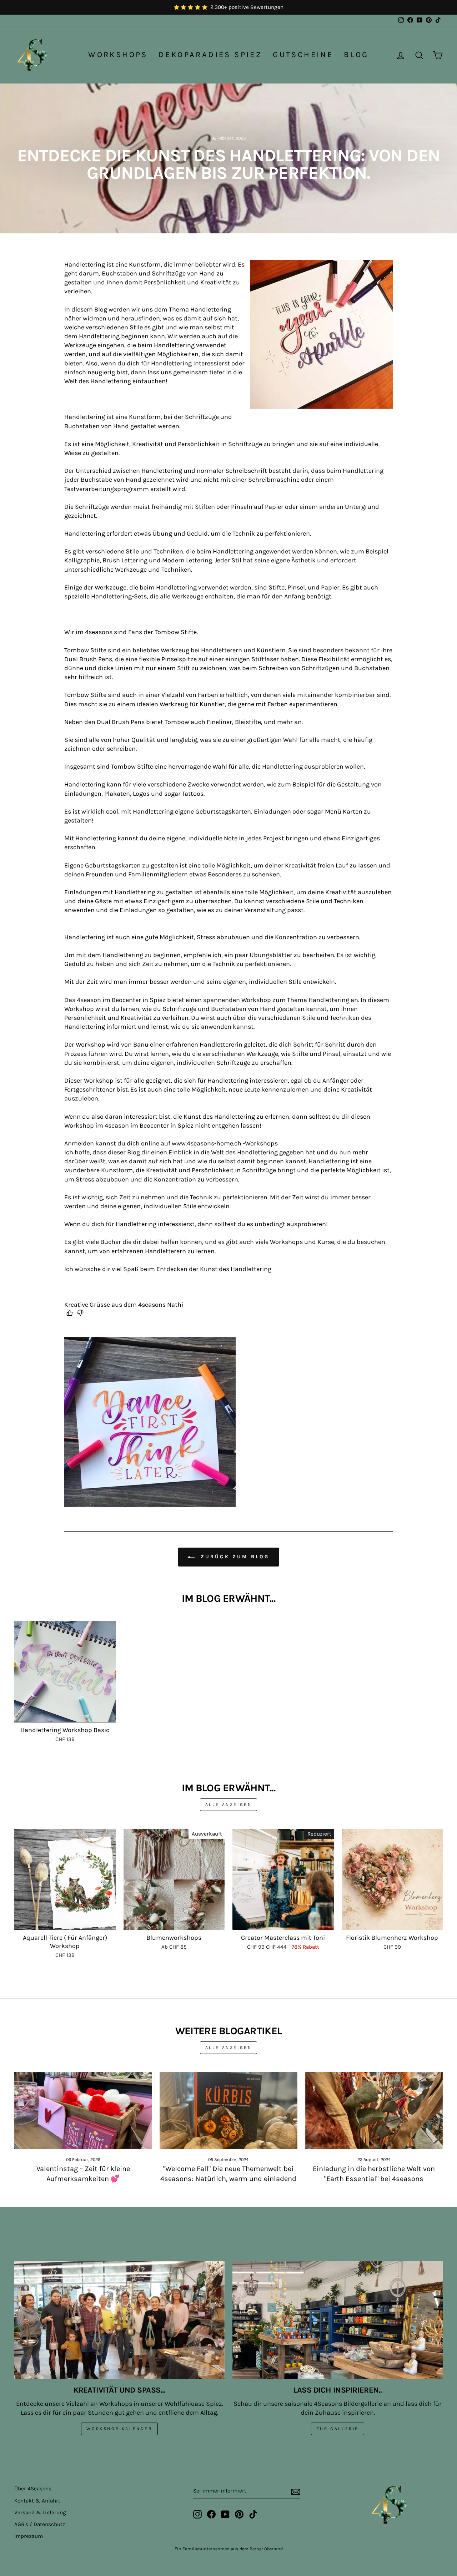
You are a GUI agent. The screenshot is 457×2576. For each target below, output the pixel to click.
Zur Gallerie (338, 2429)
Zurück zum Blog (233, 1557)
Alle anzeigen (229, 1805)
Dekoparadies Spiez (210, 55)
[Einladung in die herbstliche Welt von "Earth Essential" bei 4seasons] (374, 2111)
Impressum (29, 2536)
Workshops (118, 55)
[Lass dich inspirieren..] (338, 2320)
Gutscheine (303, 55)
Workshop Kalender (119, 2429)
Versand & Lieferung (40, 2512)
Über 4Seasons (33, 2489)
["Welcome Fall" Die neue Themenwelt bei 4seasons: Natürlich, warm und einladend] (228, 2111)
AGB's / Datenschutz (40, 2524)
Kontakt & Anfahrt (37, 2501)
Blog (356, 55)
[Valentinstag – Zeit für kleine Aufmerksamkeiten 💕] (83, 2111)
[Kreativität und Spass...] (119, 2320)
